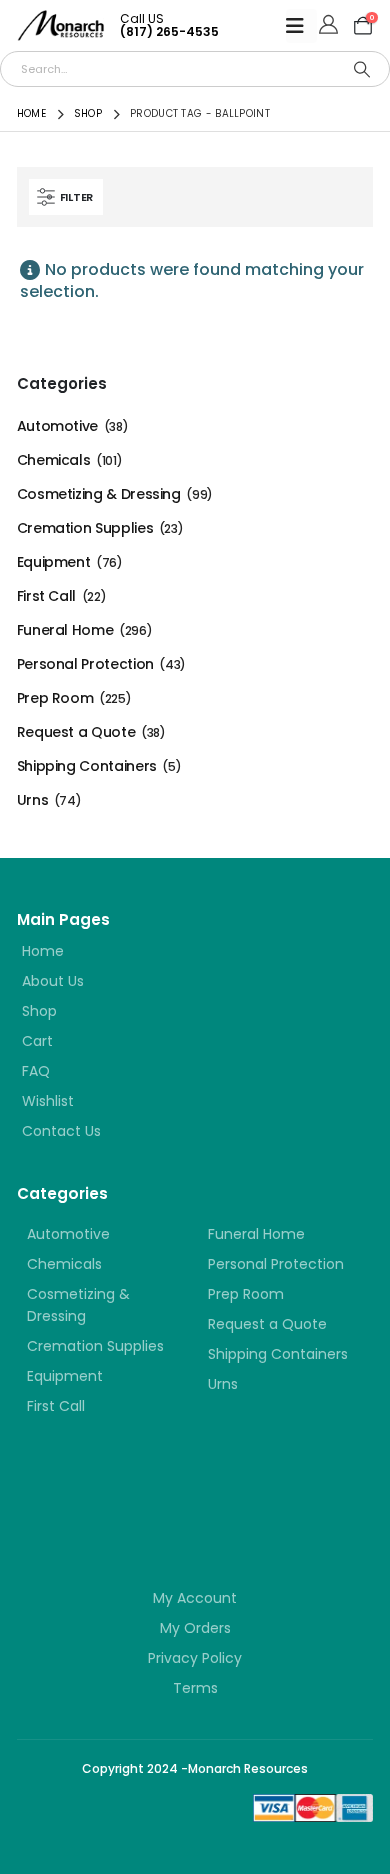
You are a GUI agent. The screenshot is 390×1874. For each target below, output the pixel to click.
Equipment (54, 562)
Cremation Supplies (85, 528)
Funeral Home (65, 630)
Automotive (57, 426)
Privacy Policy (195, 1658)
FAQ (36, 1071)
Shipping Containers (87, 766)
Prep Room (55, 698)
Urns (33, 800)
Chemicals (54, 460)
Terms (195, 1688)
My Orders (195, 1628)
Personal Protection (85, 664)
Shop (39, 1011)
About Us (53, 981)
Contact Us (61, 1131)
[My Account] (328, 26)
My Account (195, 1598)
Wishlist (48, 1101)
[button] (66, 197)
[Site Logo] (61, 25)
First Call (46, 596)
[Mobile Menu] (301, 26)
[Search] (362, 69)
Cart (37, 1041)
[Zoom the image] (137, 1492)
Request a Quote (76, 732)
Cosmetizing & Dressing (99, 494)
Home (43, 951)
